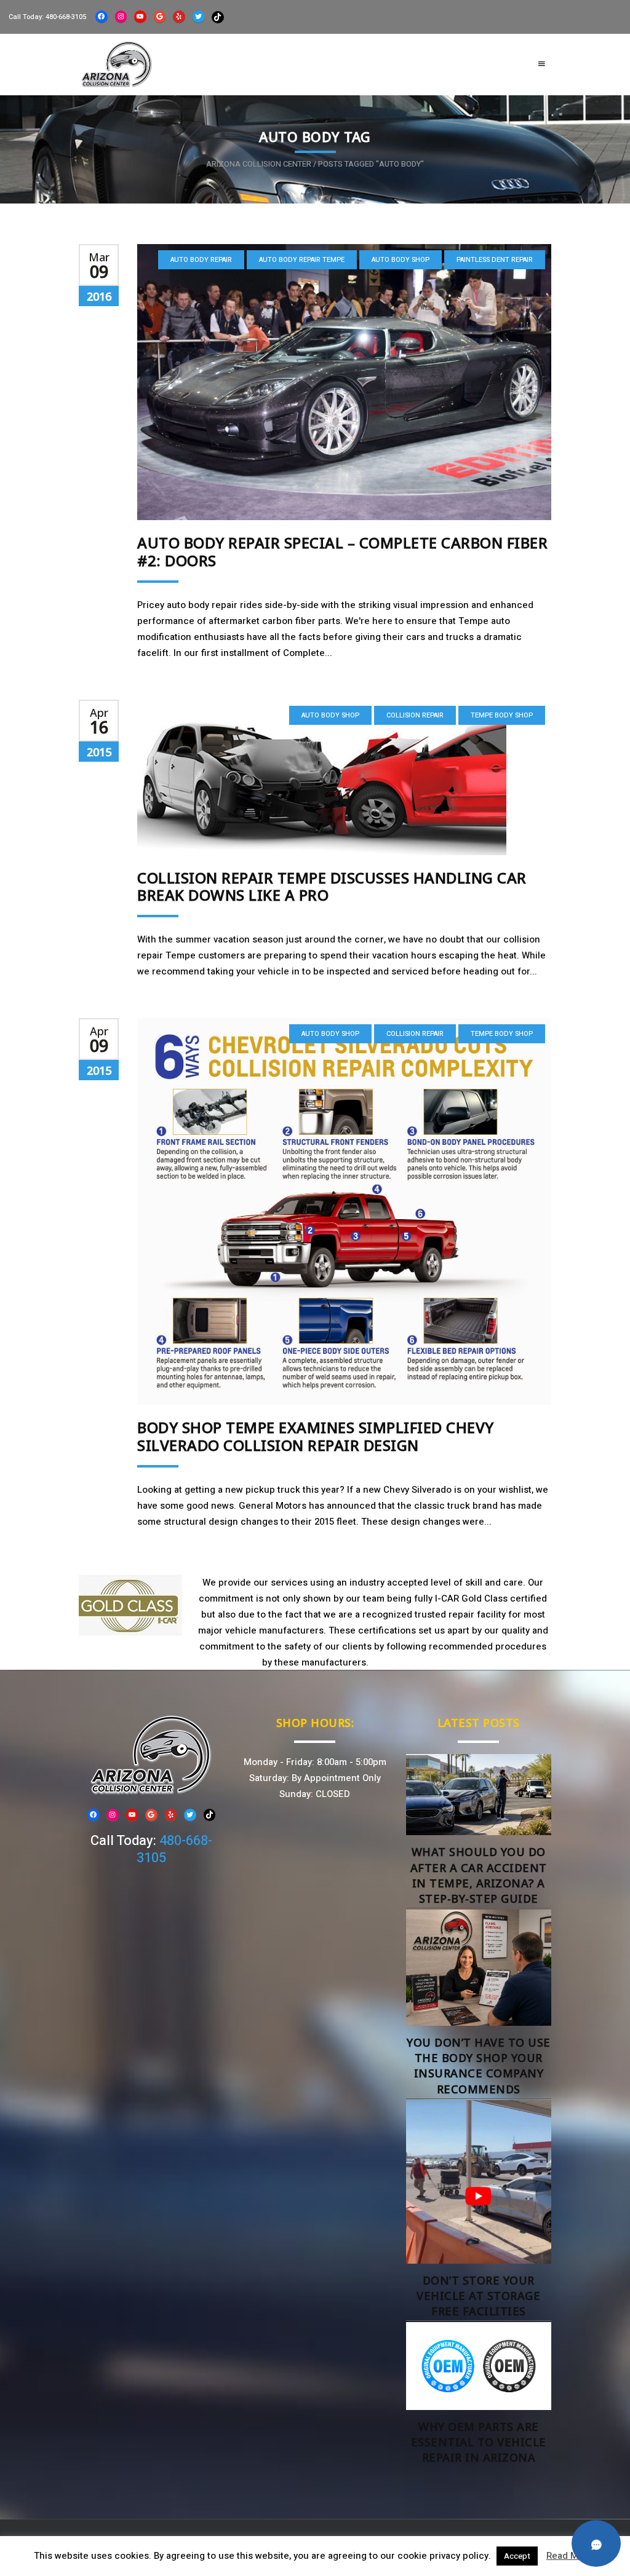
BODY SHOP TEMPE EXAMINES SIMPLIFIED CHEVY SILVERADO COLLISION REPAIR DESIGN (316, 1436)
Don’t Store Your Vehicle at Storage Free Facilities (478, 2296)
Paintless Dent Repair (495, 260)
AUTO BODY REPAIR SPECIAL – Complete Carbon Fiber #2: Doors (342, 551)
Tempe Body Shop (502, 715)
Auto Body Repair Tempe (302, 260)
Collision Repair (415, 715)
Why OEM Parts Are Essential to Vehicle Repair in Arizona (479, 2442)
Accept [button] (517, 2556)
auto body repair (201, 260)
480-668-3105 (66, 17)
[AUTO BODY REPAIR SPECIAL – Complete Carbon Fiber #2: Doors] (344, 382)
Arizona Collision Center (259, 164)
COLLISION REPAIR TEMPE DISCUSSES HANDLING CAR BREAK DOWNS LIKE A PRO (332, 887)
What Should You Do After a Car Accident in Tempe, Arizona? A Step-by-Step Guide (479, 1875)
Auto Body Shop (401, 260)
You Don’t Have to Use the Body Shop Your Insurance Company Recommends (479, 2066)
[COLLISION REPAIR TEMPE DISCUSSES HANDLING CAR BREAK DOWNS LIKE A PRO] (344, 777)
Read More (570, 2556)
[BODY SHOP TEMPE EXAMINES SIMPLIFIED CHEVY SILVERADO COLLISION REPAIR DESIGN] (344, 1211)
